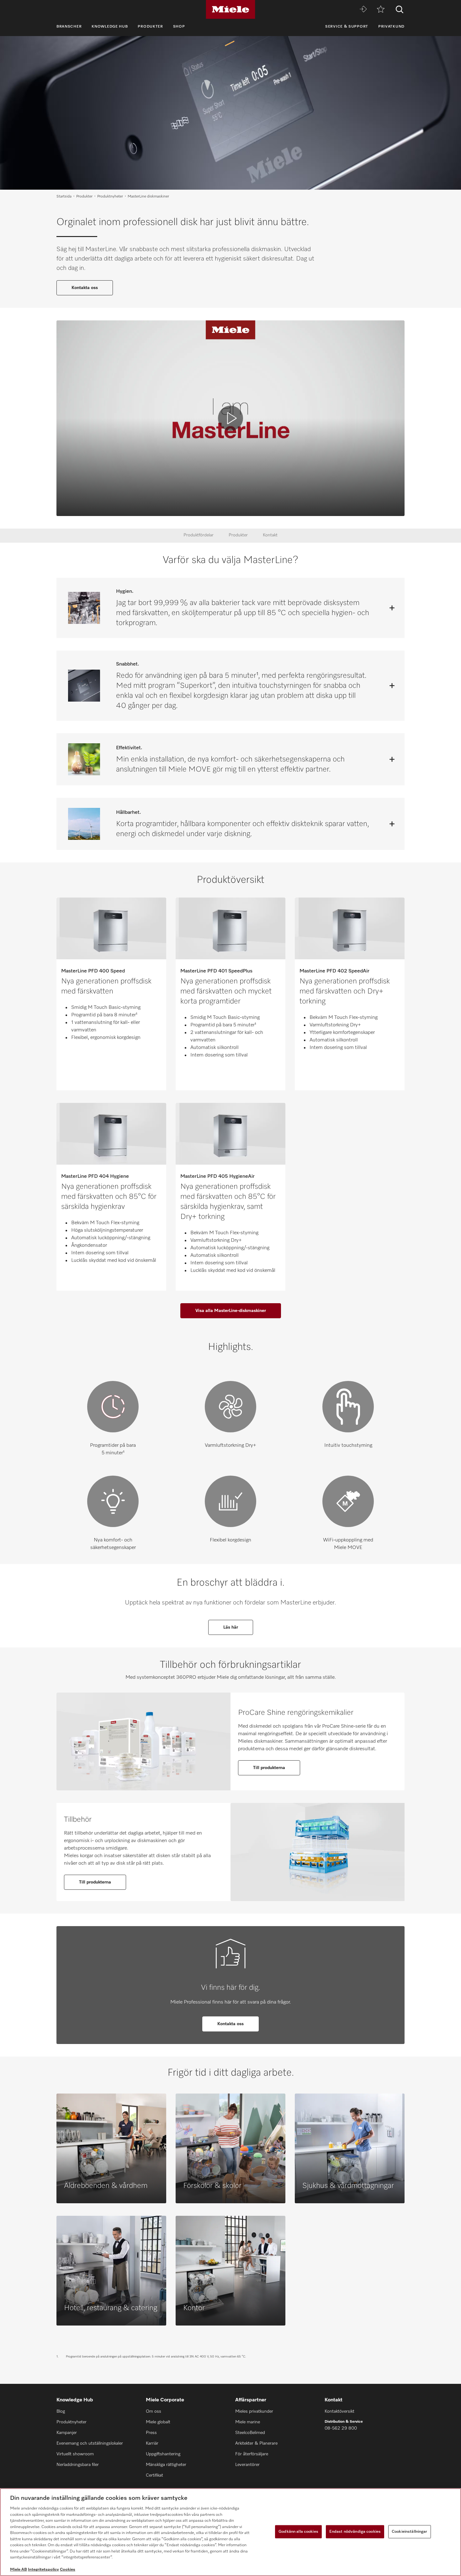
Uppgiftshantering (163, 2454)
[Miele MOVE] (363, 10)
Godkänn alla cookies (298, 2532)
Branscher (69, 27)
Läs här (231, 1627)
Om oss (154, 2411)
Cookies (68, 2570)
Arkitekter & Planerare (256, 2443)
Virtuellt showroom (75, 2454)
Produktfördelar (199, 535)
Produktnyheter (110, 197)
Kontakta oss (85, 288)
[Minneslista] (381, 10)
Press (151, 2433)
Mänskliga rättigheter (166, 2465)
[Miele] (230, 9)
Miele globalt (158, 2422)
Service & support (347, 27)
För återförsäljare (252, 2454)
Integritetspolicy (43, 2570)
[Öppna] (392, 608)
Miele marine (248, 2422)
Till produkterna (269, 1768)
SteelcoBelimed (250, 2433)
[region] (230, 2532)
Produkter (150, 27)
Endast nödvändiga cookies (355, 2532)
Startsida (64, 197)
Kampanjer (67, 2433)
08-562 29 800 (341, 2428)
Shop (179, 27)
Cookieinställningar (409, 2532)
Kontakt (270, 535)
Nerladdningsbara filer (78, 2465)
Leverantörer (247, 2465)
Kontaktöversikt (339, 2411)
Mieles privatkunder (254, 2411)
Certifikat (154, 2475)
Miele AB (19, 2570)
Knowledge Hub (110, 27)
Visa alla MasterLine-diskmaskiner (231, 1311)
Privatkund (391, 27)
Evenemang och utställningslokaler (90, 2443)
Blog (61, 2411)
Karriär (152, 2443)
